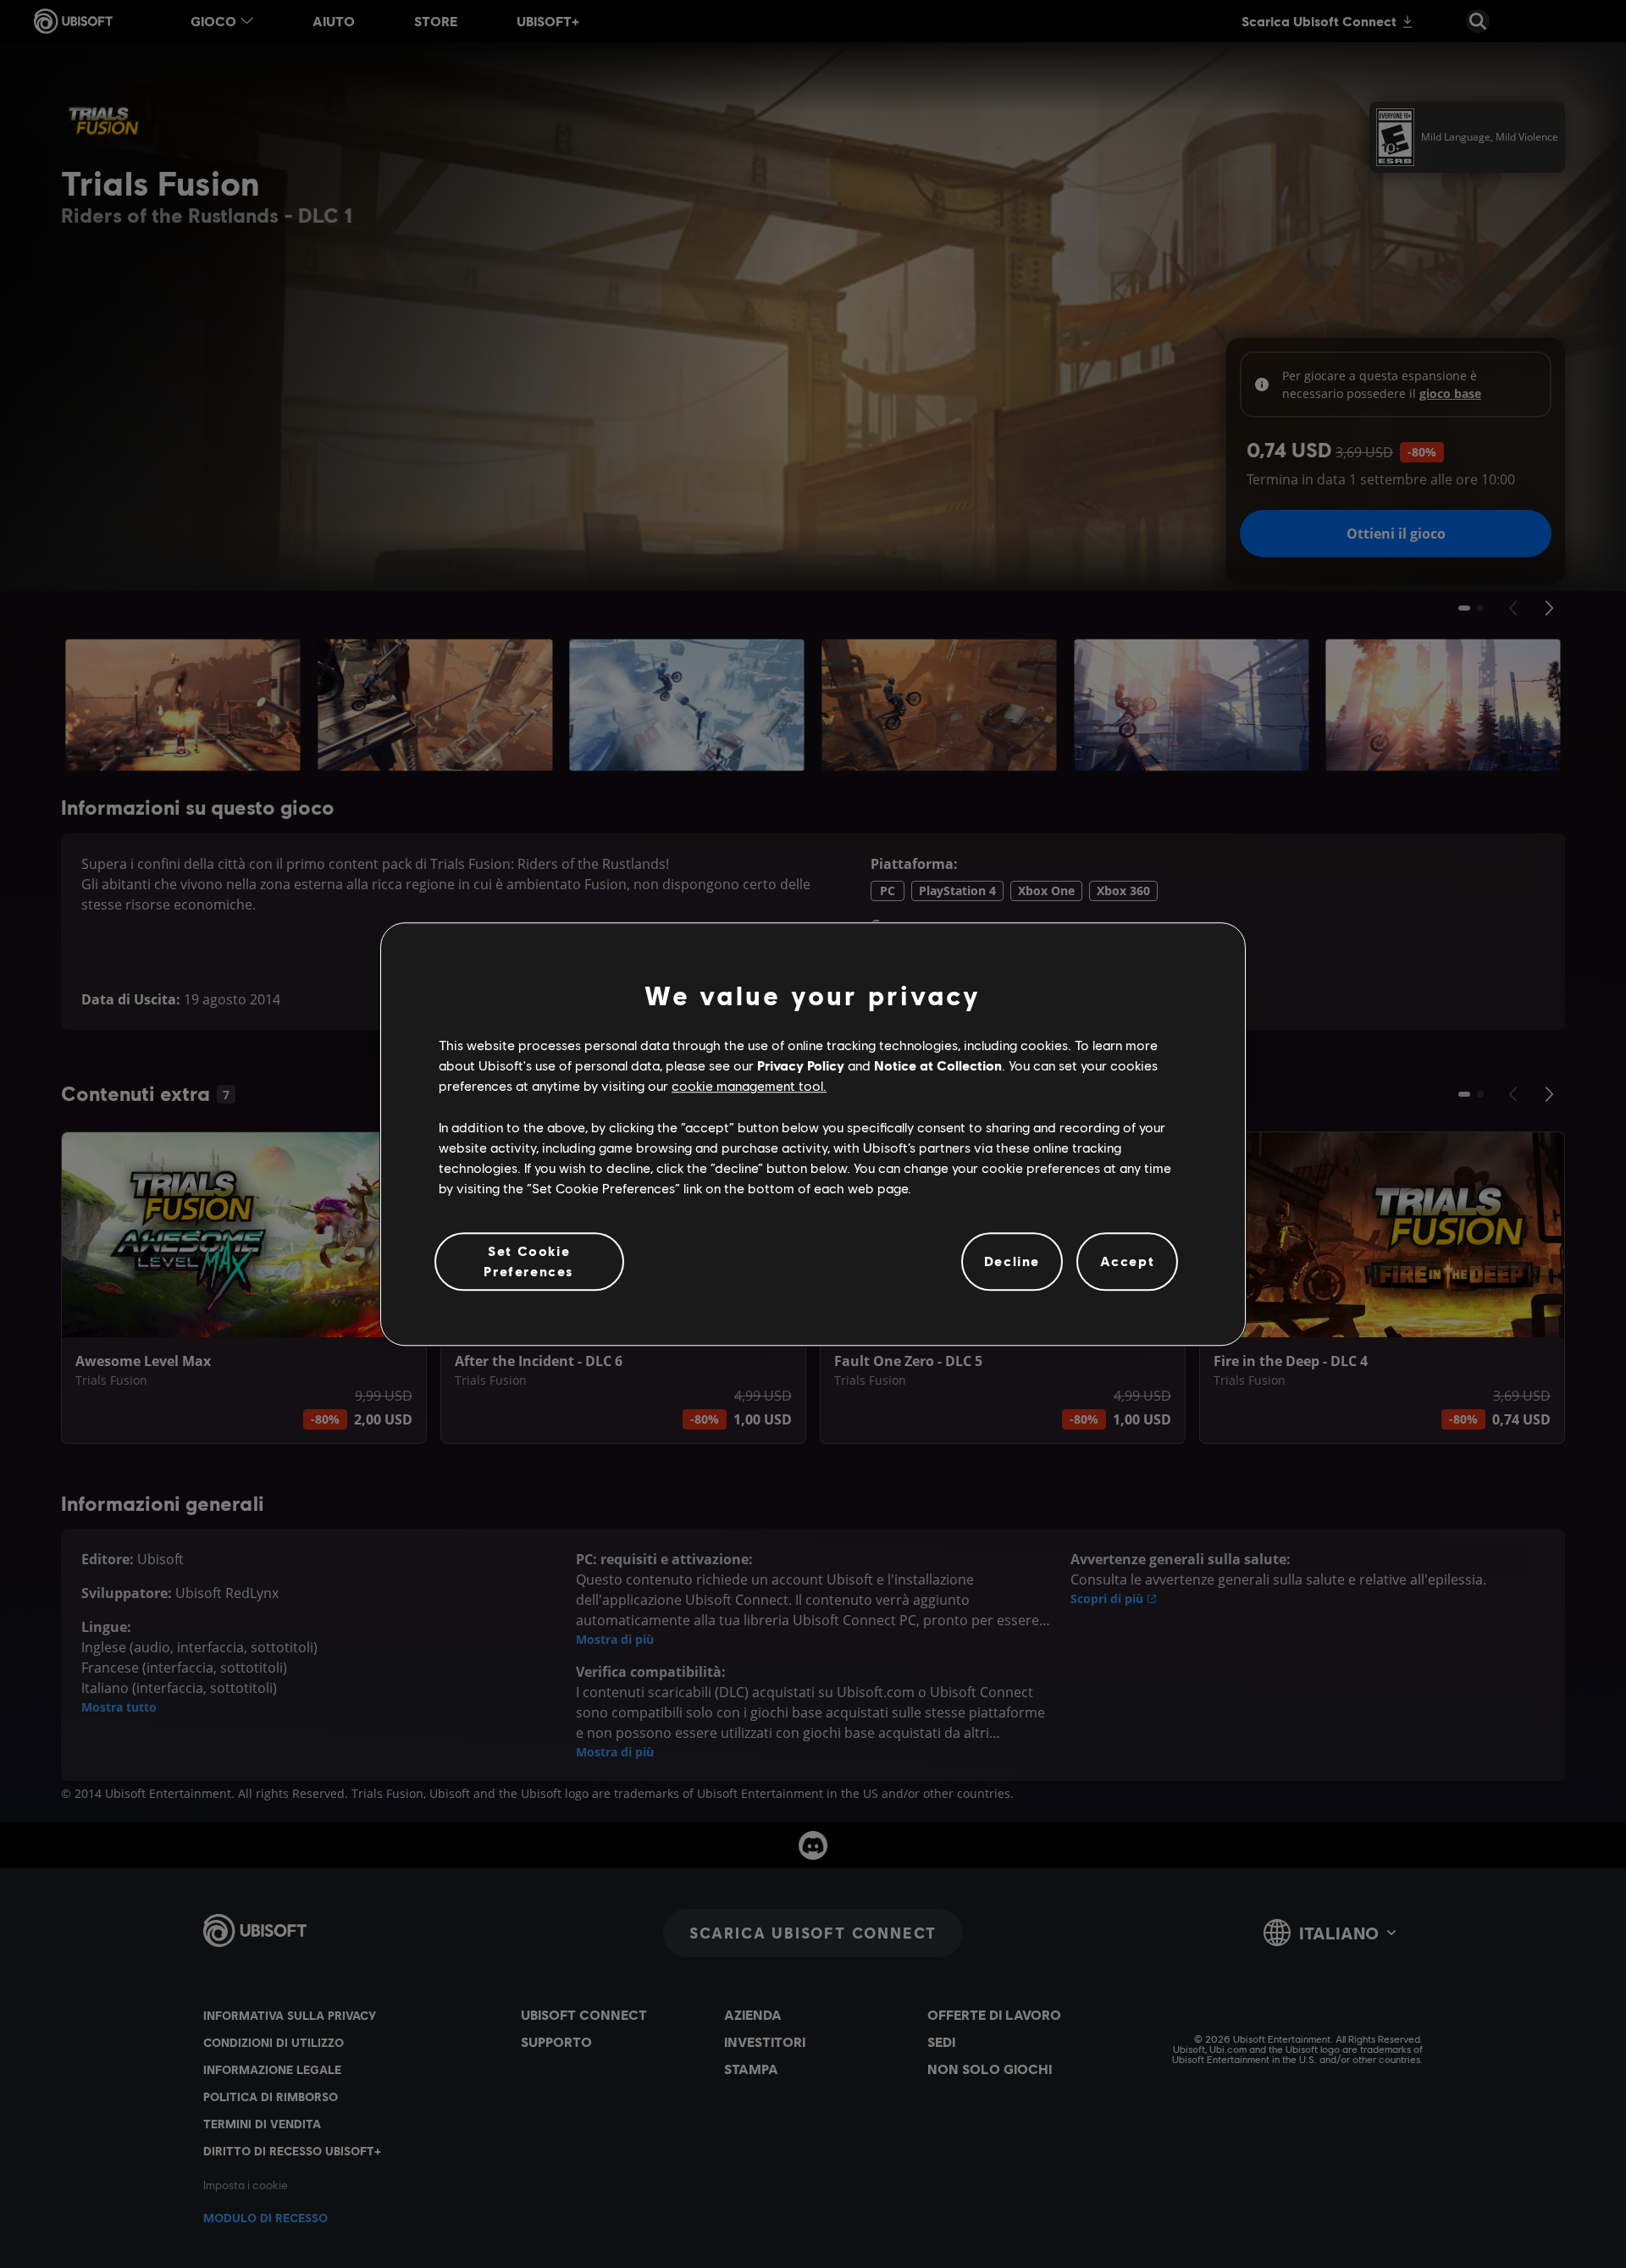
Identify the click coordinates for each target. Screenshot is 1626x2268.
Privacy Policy (801, 1065)
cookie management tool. (749, 1086)
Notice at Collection (938, 1065)
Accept (1128, 1261)
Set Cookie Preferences (529, 1261)
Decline (1012, 1261)
